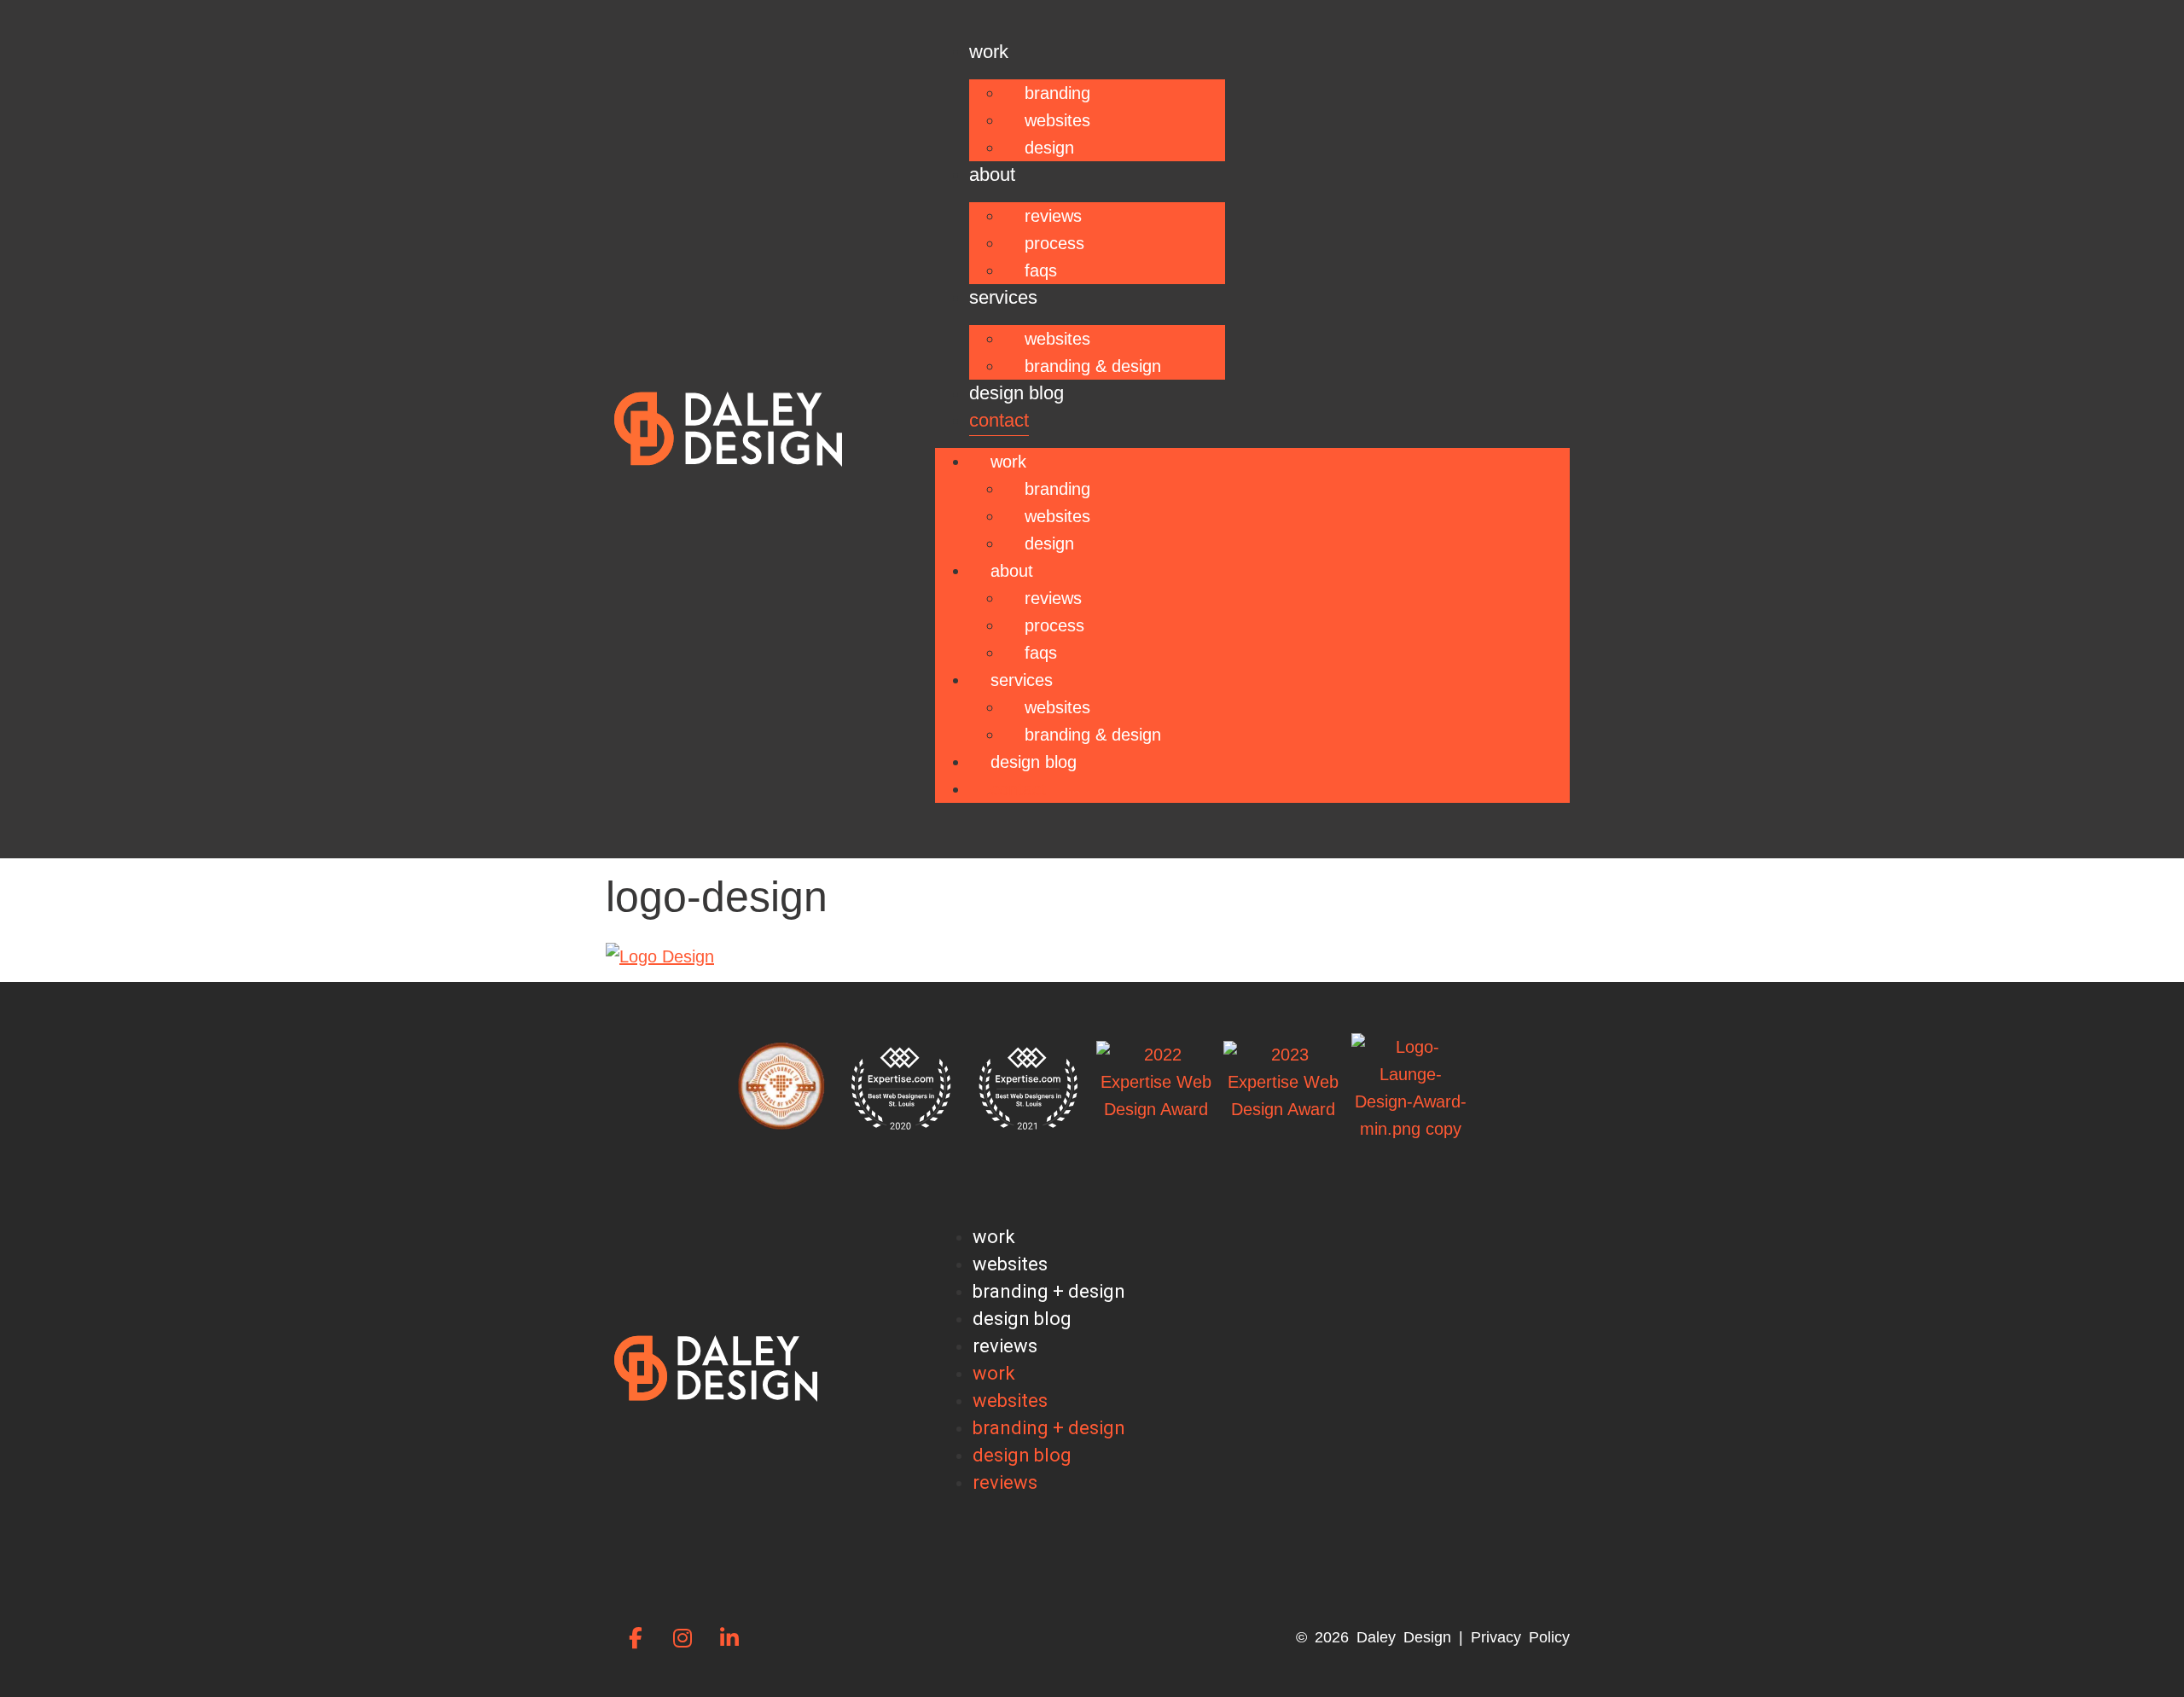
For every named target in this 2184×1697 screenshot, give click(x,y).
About (992, 174)
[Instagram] (682, 1637)
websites (1010, 1264)
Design (1049, 148)
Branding (1057, 93)
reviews (1005, 1346)
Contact (999, 420)
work (994, 1237)
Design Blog (1016, 393)
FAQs (1041, 270)
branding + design (1049, 1291)
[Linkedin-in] (729, 1637)
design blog (1022, 1319)
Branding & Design (1093, 366)
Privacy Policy (1520, 1637)
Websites (1057, 120)
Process (1054, 243)
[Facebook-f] (636, 1637)
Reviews (1053, 216)
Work (989, 52)
